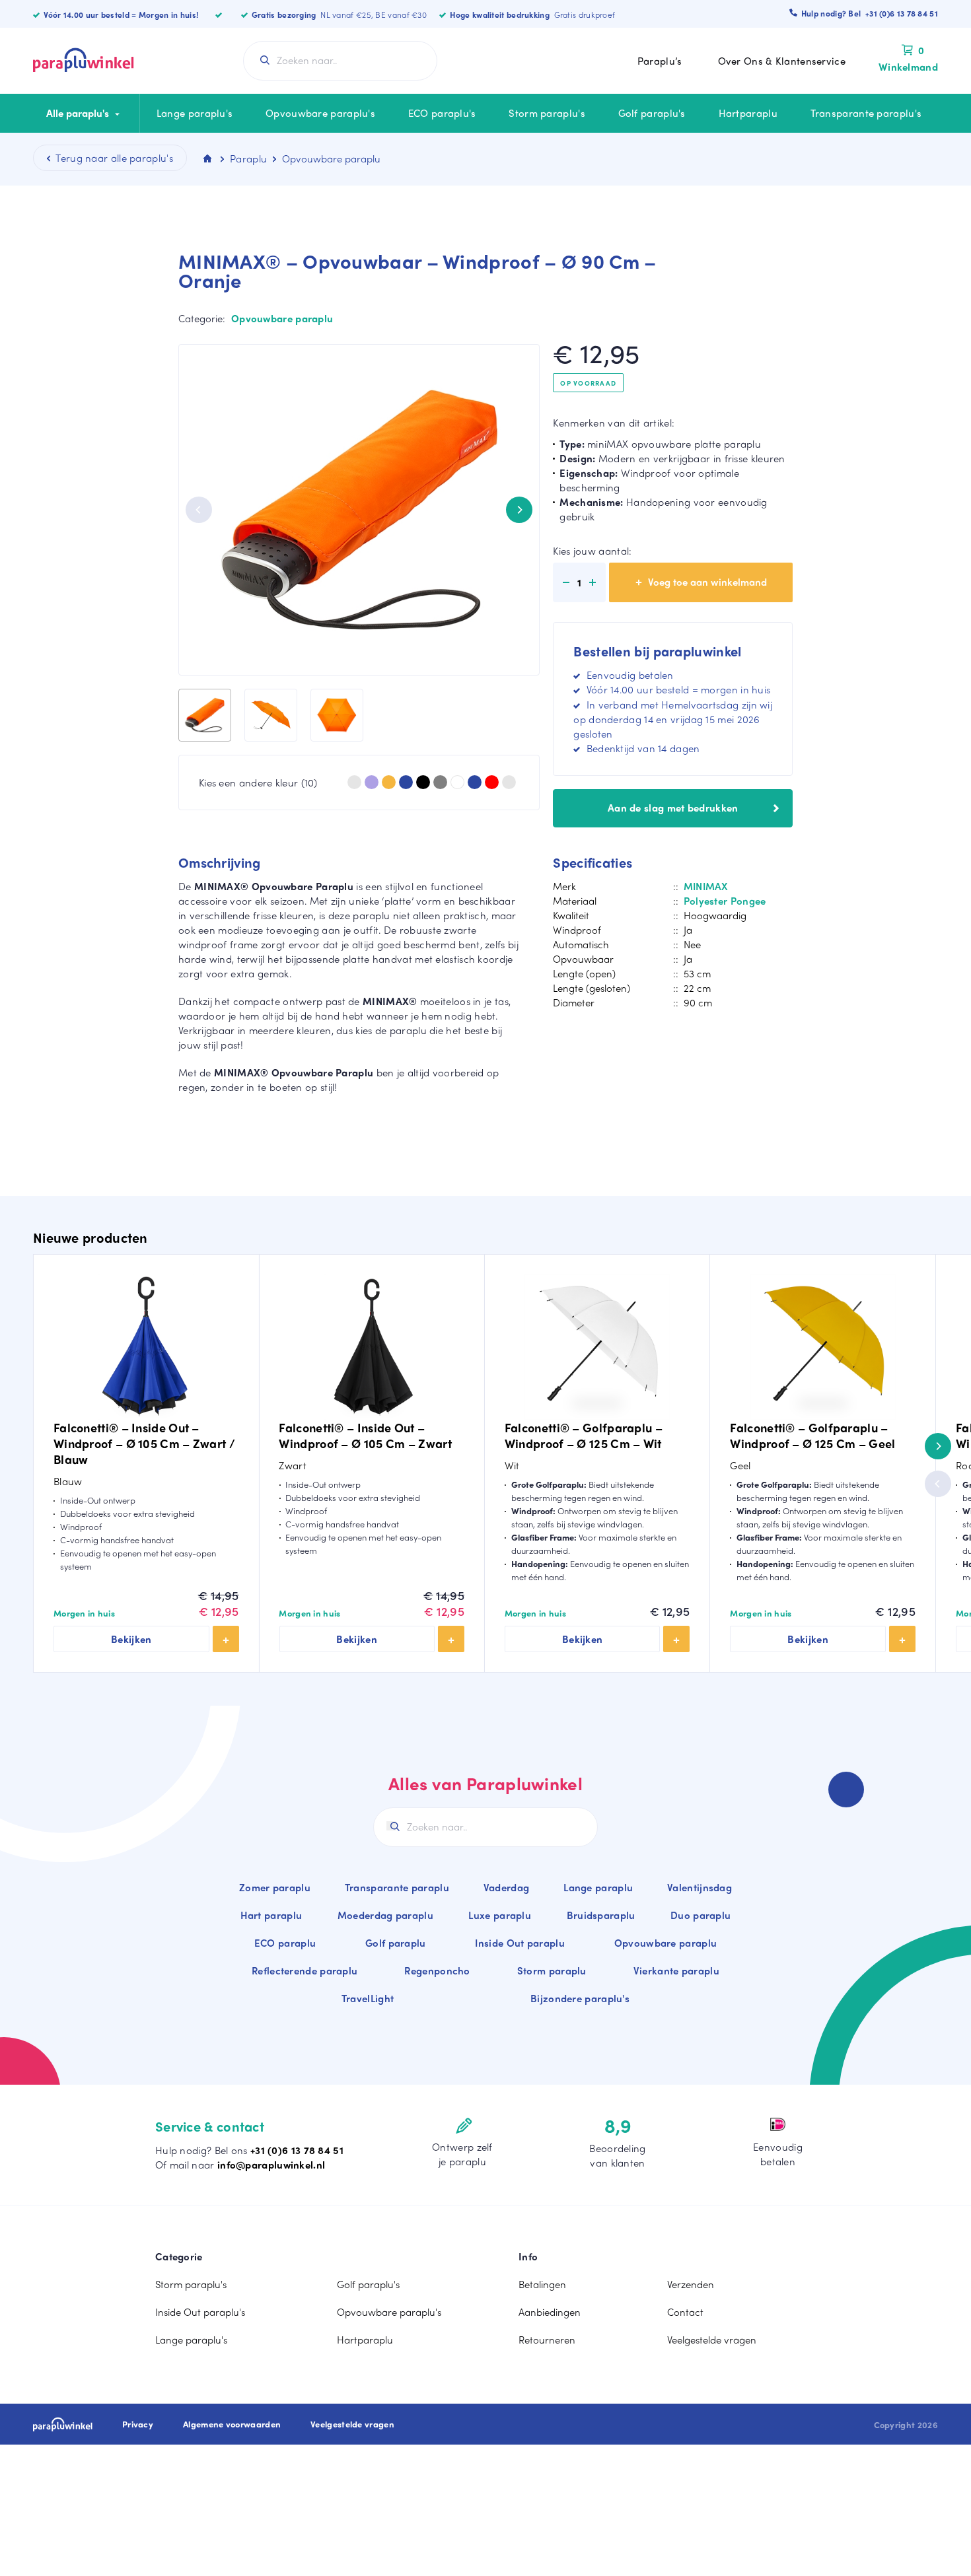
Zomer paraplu (275, 1887)
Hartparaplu (748, 113)
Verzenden (691, 2284)
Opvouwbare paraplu (282, 318)
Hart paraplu (271, 1915)
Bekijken (131, 1639)
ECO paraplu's (442, 113)
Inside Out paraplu (520, 1943)
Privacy (138, 2424)
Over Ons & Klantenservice (782, 61)
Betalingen (542, 2284)
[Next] (519, 510)
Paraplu (248, 158)
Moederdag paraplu (385, 1915)
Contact (685, 2312)
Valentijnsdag (700, 1887)
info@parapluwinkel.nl (271, 2165)
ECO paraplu (285, 1943)
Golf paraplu (396, 1943)
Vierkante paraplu (676, 1970)
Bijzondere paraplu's (580, 1998)
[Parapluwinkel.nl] (84, 61)
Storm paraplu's (547, 113)
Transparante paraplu (397, 1887)
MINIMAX (706, 886)
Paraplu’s (660, 61)
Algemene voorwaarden (232, 2424)
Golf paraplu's (652, 113)
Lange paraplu (598, 1887)
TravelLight (368, 1998)
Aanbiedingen (550, 2312)
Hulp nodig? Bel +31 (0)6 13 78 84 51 (870, 13)
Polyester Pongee (725, 901)
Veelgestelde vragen (712, 2340)
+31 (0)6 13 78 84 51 (297, 2150)
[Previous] (199, 510)
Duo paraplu (701, 1915)
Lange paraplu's (195, 113)
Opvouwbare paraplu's (320, 113)
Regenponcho (437, 1970)
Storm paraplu (552, 1970)
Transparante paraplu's (866, 113)
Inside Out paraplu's (200, 2312)
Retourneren (547, 2340)
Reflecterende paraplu (305, 1970)
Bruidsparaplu (601, 1915)
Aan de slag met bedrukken (673, 808)
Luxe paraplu (500, 1915)
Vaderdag (506, 1887)
